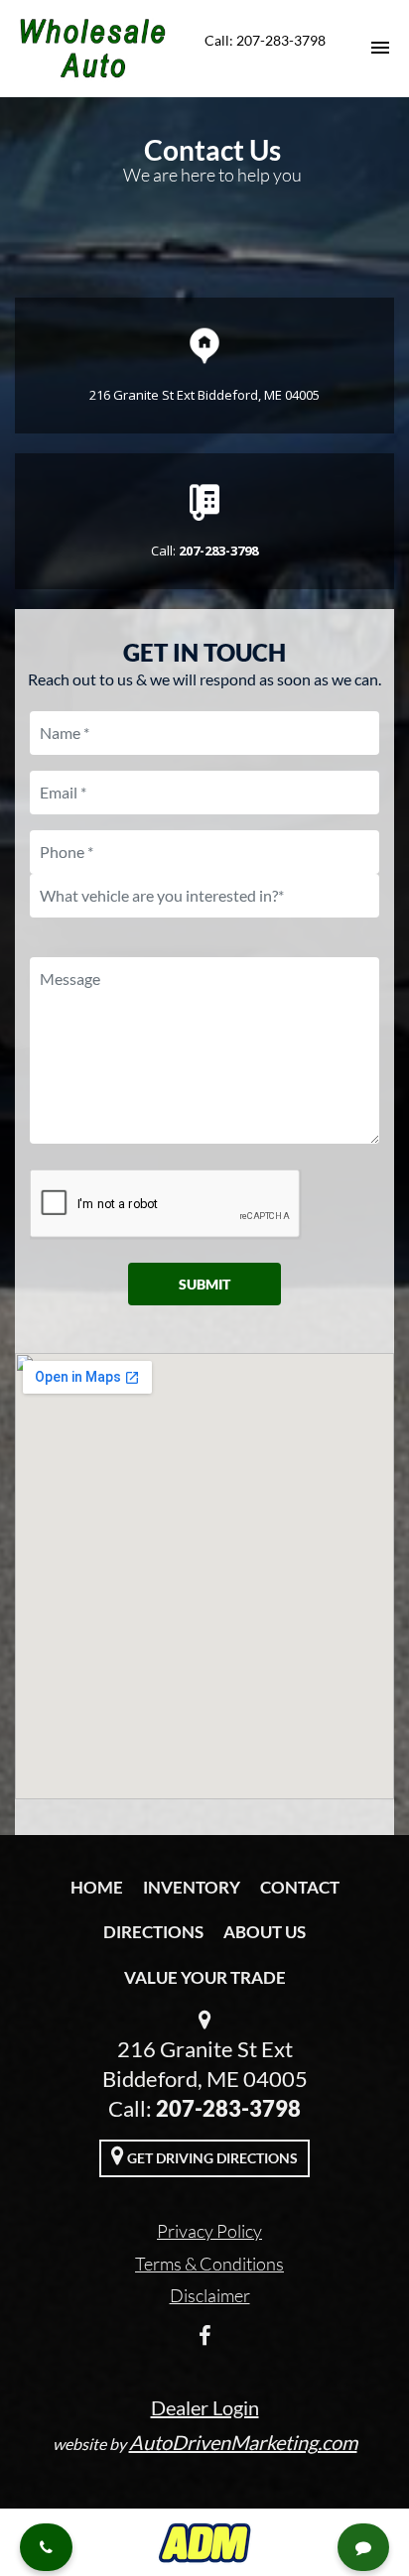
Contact (300, 1887)
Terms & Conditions (209, 2264)
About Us (265, 1932)
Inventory (192, 1887)
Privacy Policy (209, 2231)
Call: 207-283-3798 (265, 40)
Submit (204, 1284)
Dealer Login (205, 2407)
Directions (153, 1932)
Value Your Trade (205, 1977)
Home (97, 1887)
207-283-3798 (228, 2108)
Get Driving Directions (211, 2158)
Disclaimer (210, 2295)
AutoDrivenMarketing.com (243, 2442)
